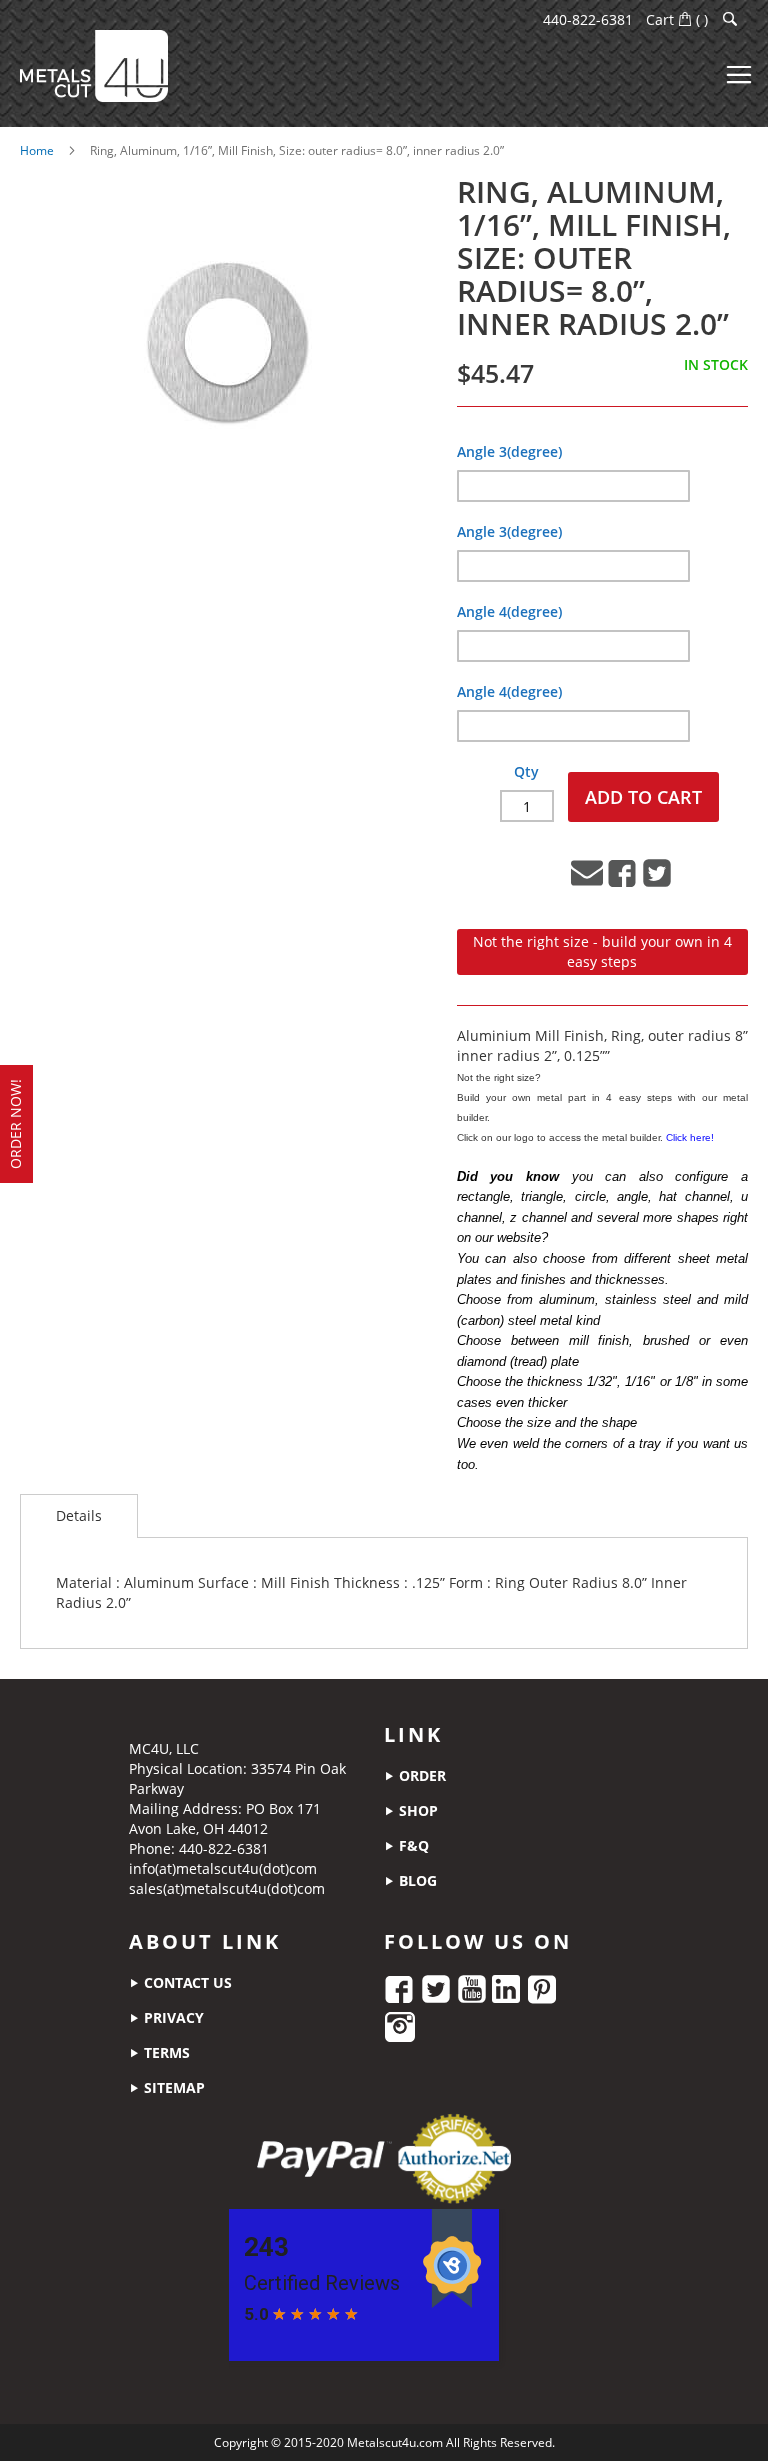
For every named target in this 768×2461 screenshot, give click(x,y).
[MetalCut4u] (94, 66)
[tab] (79, 1516)
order (420, 1775)
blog (416, 1880)
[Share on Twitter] (657, 883)
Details (79, 1515)
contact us (186, 1982)
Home (37, 150)
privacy (172, 2017)
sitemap (172, 2087)
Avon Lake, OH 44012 (198, 1828)
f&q (412, 1845)
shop (416, 1810)
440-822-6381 (588, 19)
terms (165, 2052)
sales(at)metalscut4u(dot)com (227, 1888)
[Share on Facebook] (622, 883)
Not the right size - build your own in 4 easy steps (602, 951)
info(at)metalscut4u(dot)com (223, 1868)
